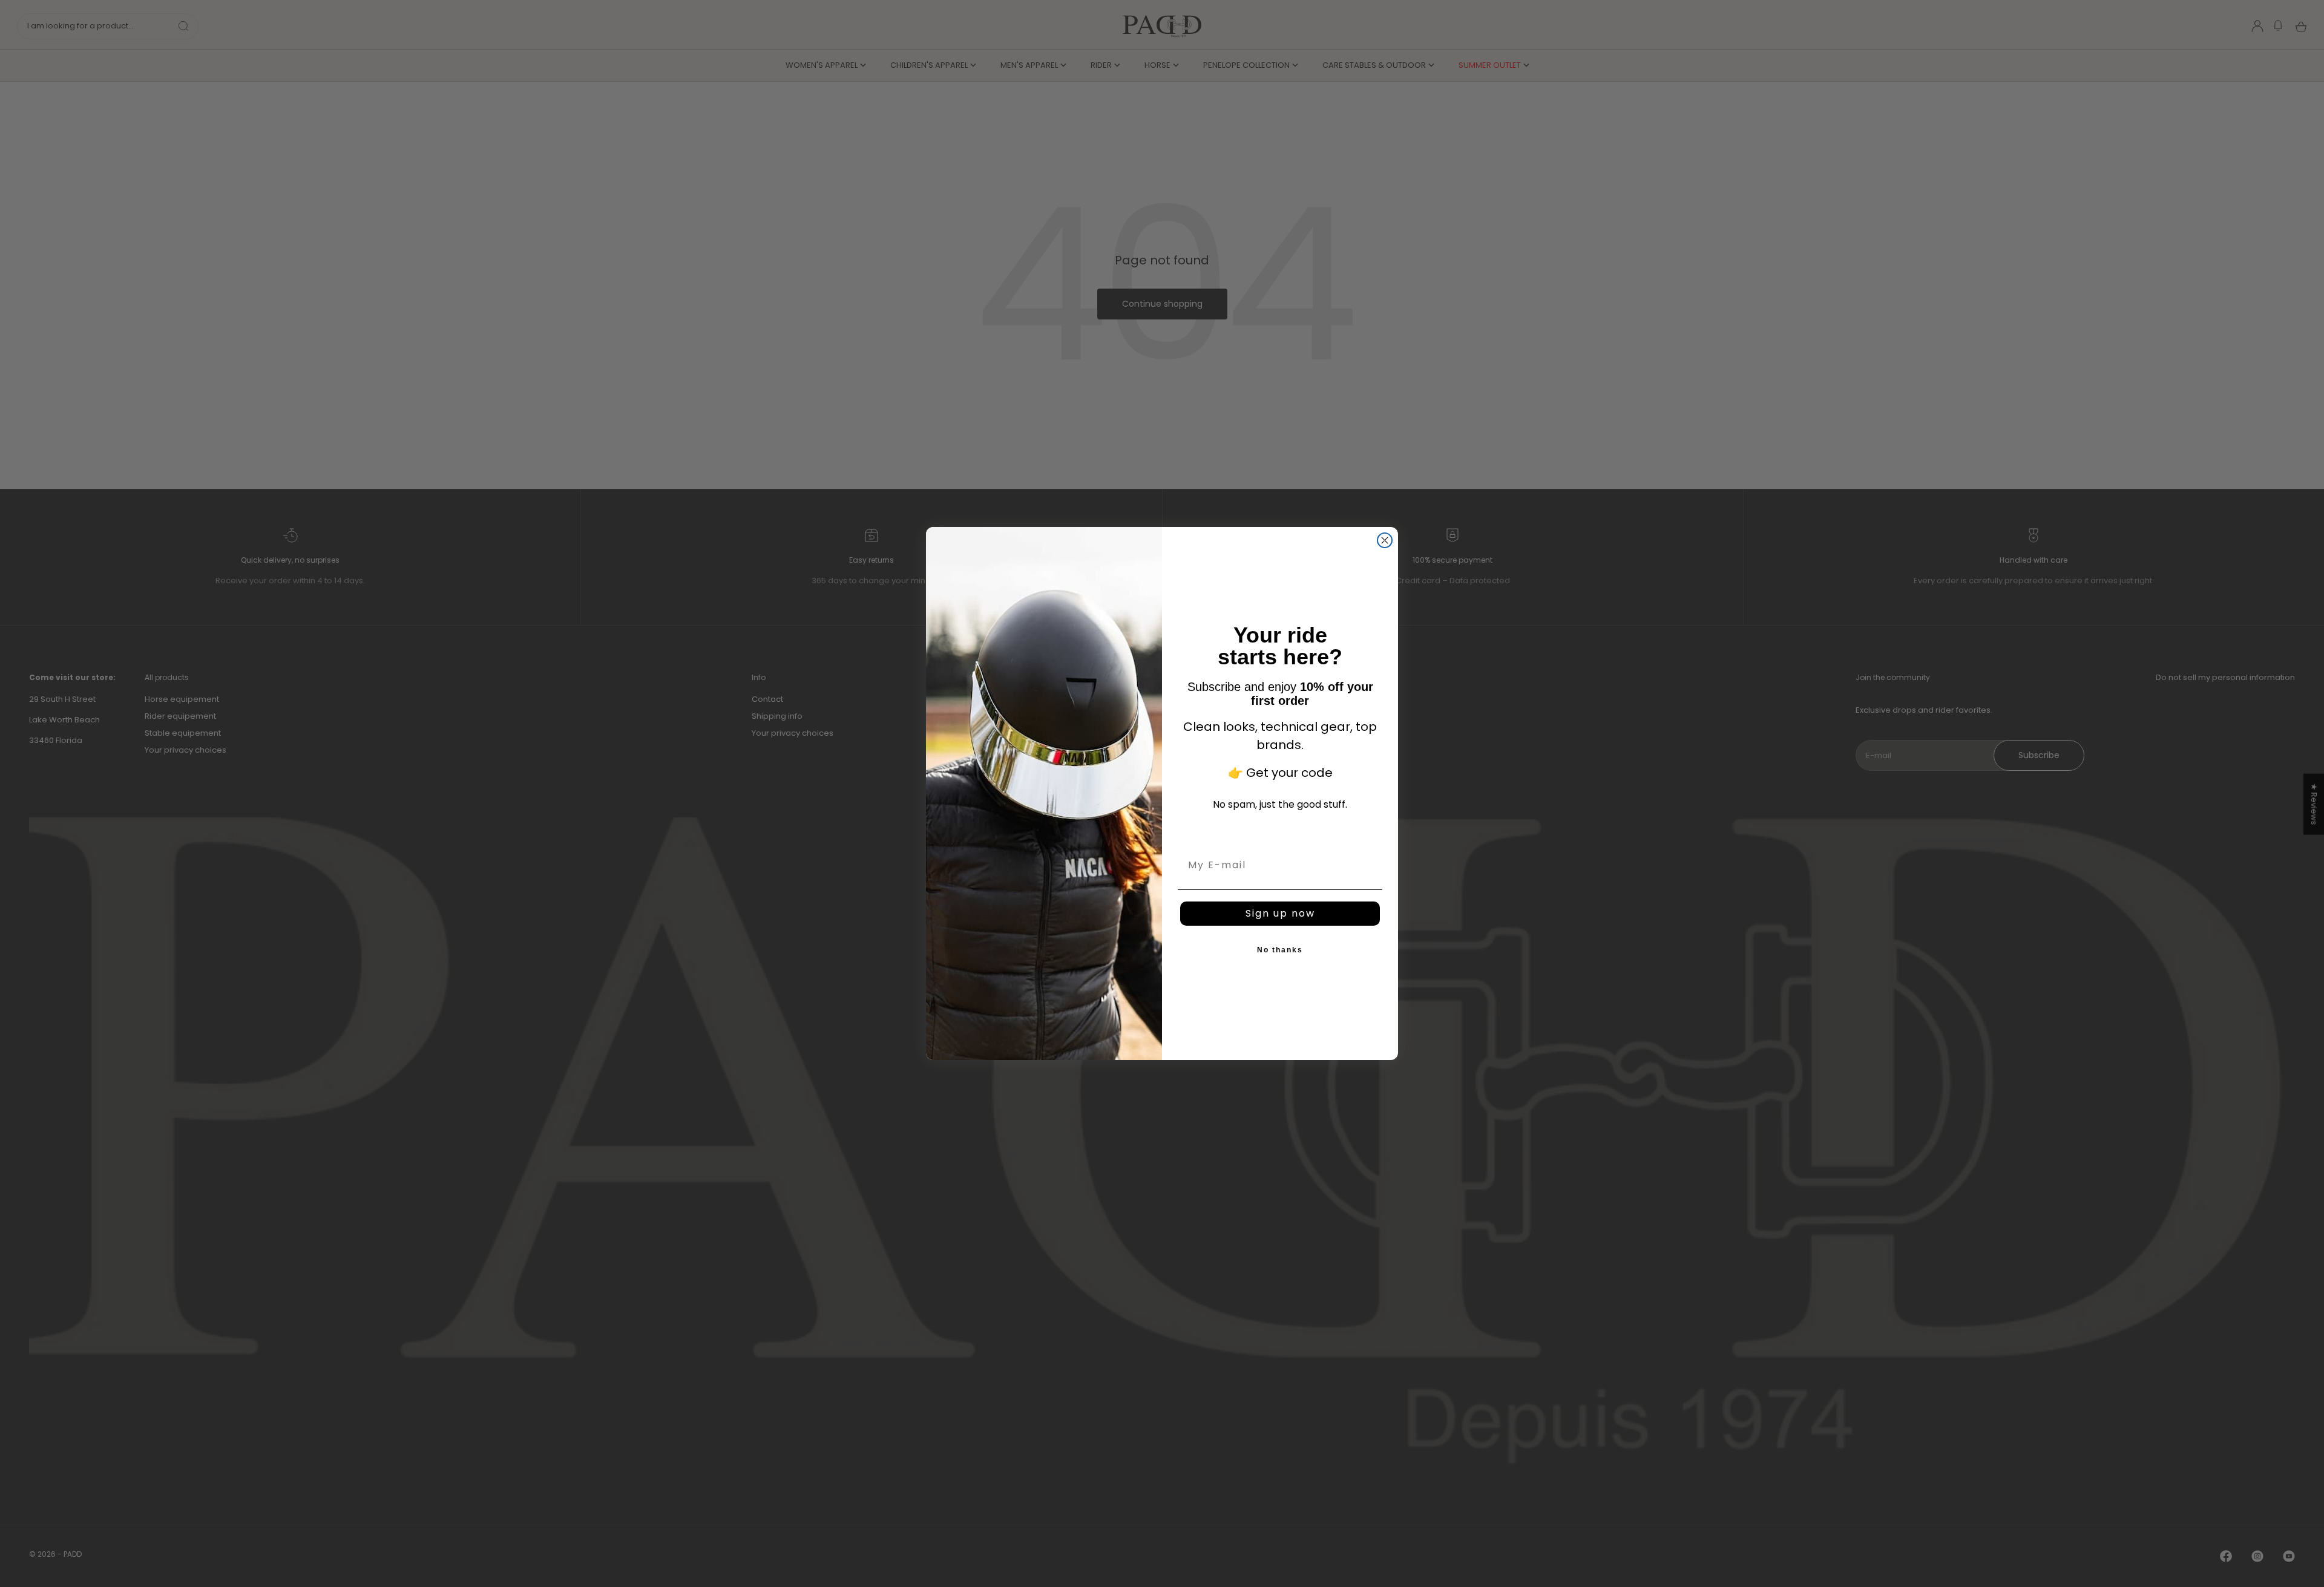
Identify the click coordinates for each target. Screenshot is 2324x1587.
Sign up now (1280, 914)
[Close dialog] (1385, 540)
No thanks (1280, 951)
